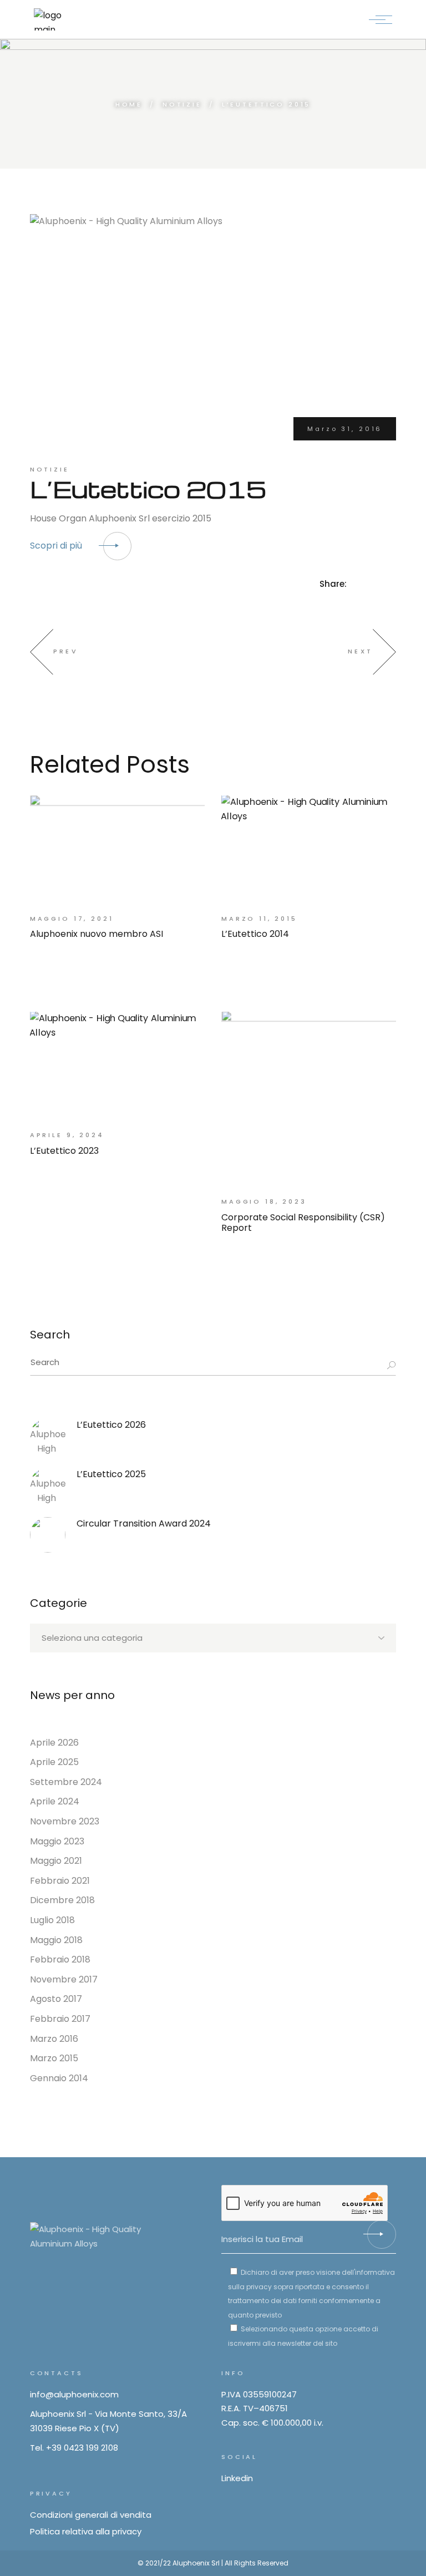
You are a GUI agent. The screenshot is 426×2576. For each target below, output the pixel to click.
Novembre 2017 (64, 1979)
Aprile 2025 (54, 1762)
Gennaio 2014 (59, 2078)
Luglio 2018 (52, 1920)
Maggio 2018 (56, 1940)
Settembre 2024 (66, 1782)
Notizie (182, 104)
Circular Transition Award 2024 (144, 1523)
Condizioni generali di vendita (91, 2515)
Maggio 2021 (56, 1861)
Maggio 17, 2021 (72, 919)
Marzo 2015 (54, 2058)
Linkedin (237, 2478)
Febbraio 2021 (60, 1881)
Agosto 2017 (56, 1999)
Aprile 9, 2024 (67, 1135)
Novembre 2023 (65, 1821)
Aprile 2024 (55, 1801)
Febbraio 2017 (60, 2019)
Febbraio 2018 (60, 1959)
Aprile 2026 (54, 1743)
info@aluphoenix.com (74, 2394)
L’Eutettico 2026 (111, 1425)
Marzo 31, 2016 (345, 429)
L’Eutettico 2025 (111, 1474)
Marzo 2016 (54, 2039)
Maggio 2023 (57, 1841)
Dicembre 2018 (62, 1900)
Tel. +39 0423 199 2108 (74, 2448)
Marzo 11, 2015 (259, 919)
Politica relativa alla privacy (86, 2531)
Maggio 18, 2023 (264, 1201)
